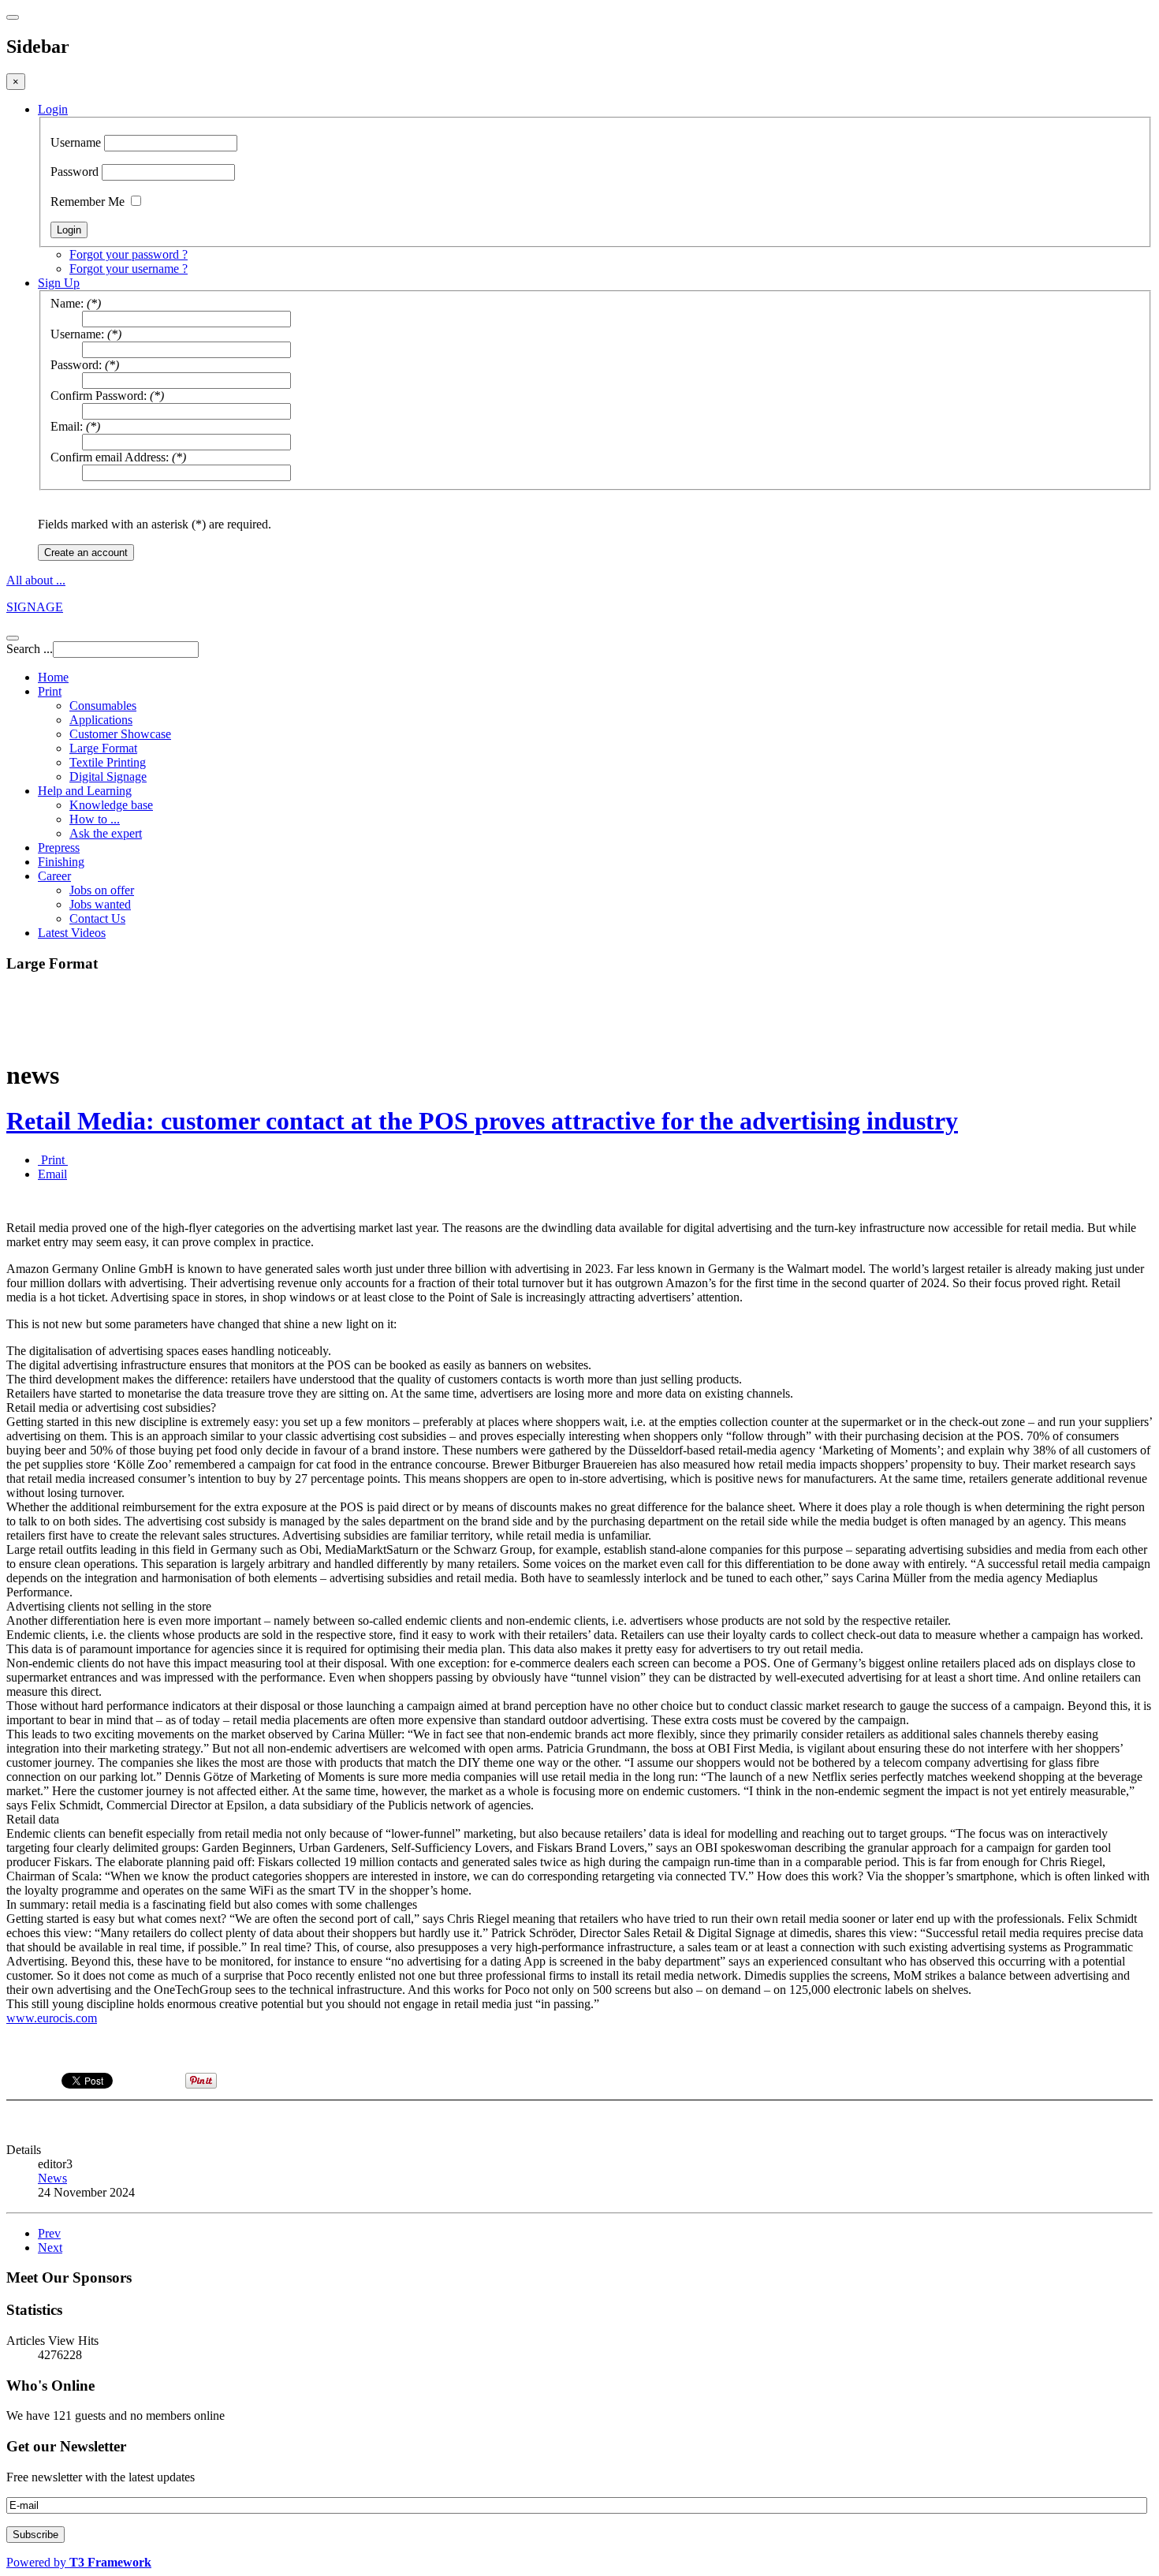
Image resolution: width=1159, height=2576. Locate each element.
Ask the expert (106, 833)
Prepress (59, 847)
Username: (77, 334)
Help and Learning (85, 791)
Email (52, 1174)
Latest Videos (72, 933)
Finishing (61, 862)
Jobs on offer (102, 890)
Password (75, 172)
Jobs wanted (100, 904)
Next (50, 2247)
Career (54, 876)
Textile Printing (108, 762)
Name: (67, 303)
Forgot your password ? (129, 254)
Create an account (86, 553)
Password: (76, 365)
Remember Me (88, 202)
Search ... (30, 649)
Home (53, 677)
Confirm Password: (99, 396)
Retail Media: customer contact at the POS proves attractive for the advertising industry (482, 1121)
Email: (67, 426)
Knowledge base (111, 805)
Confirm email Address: (110, 457)
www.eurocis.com (52, 2018)
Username (76, 142)
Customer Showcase (120, 734)
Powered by (79, 2562)
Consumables (103, 706)
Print (50, 691)
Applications (101, 720)
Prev (49, 2233)
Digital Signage (108, 777)
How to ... (95, 819)
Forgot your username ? (129, 269)
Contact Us (97, 918)
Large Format (103, 748)
